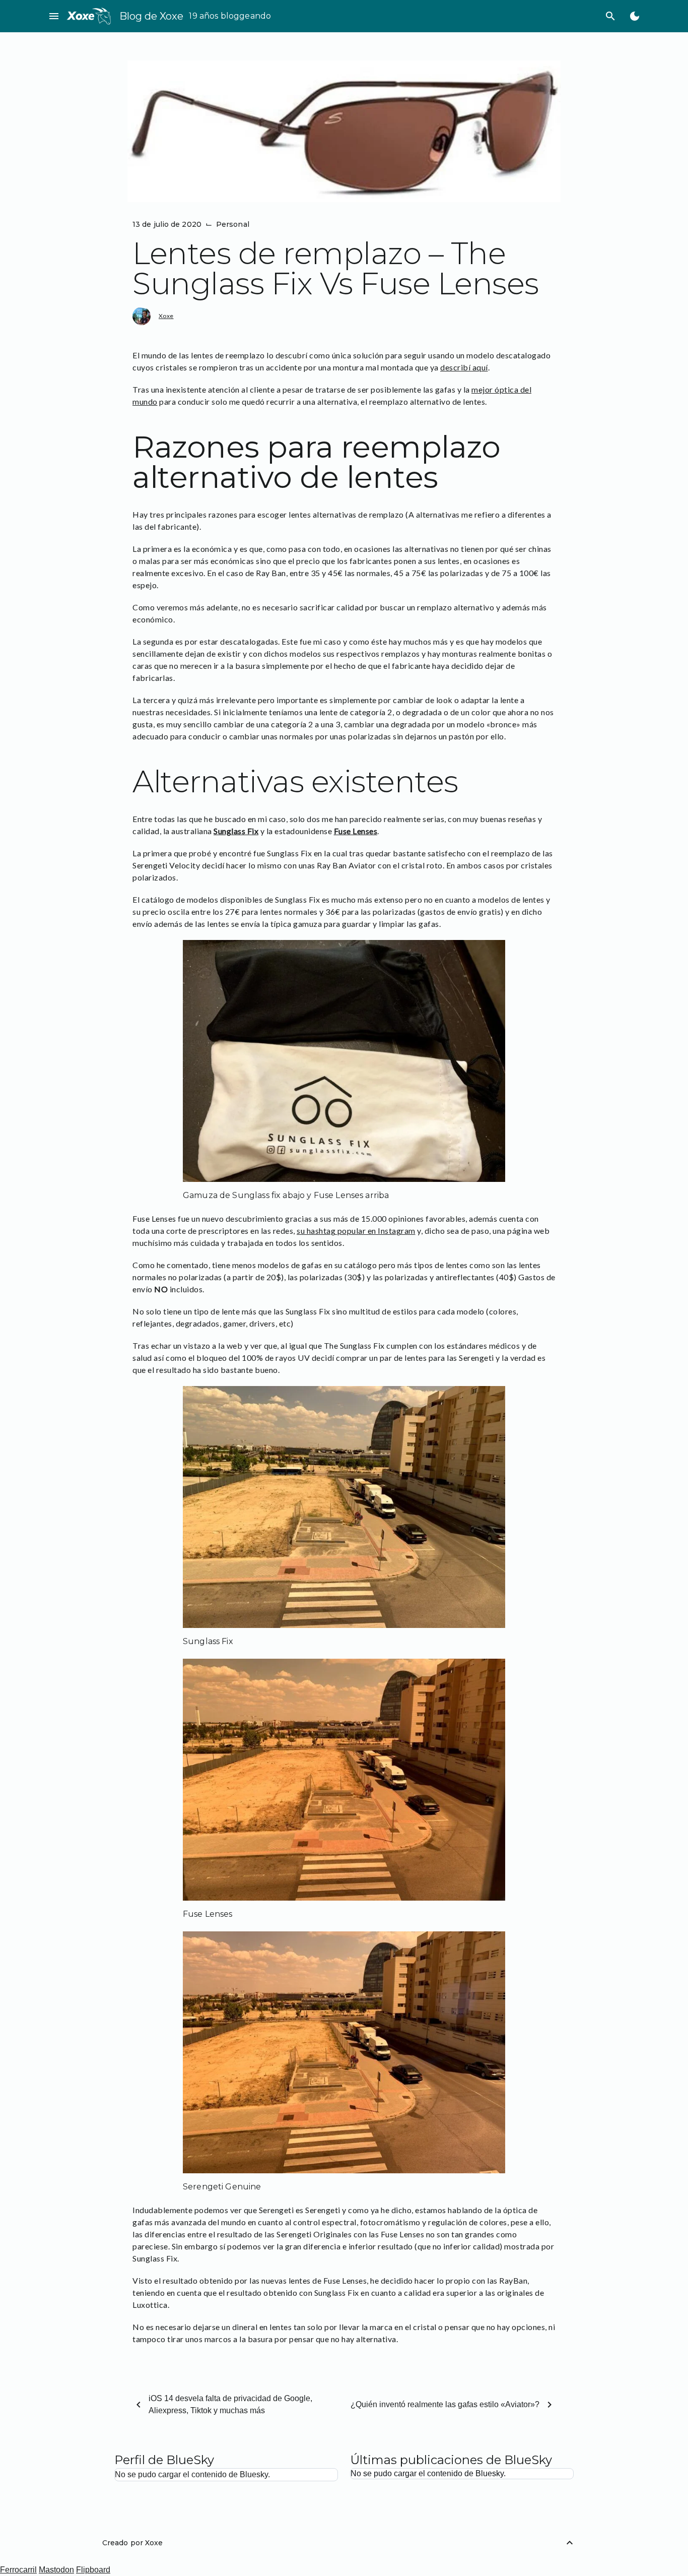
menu (54, 16)
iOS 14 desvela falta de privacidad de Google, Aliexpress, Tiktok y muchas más (230, 2404)
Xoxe (166, 316)
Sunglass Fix (236, 831)
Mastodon (56, 2570)
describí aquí (464, 367)
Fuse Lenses (356, 831)
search (610, 16)
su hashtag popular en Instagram (356, 1231)
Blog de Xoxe (151, 16)
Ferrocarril (18, 2570)
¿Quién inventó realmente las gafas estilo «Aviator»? (445, 2404)
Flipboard (93, 2570)
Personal (233, 224)
